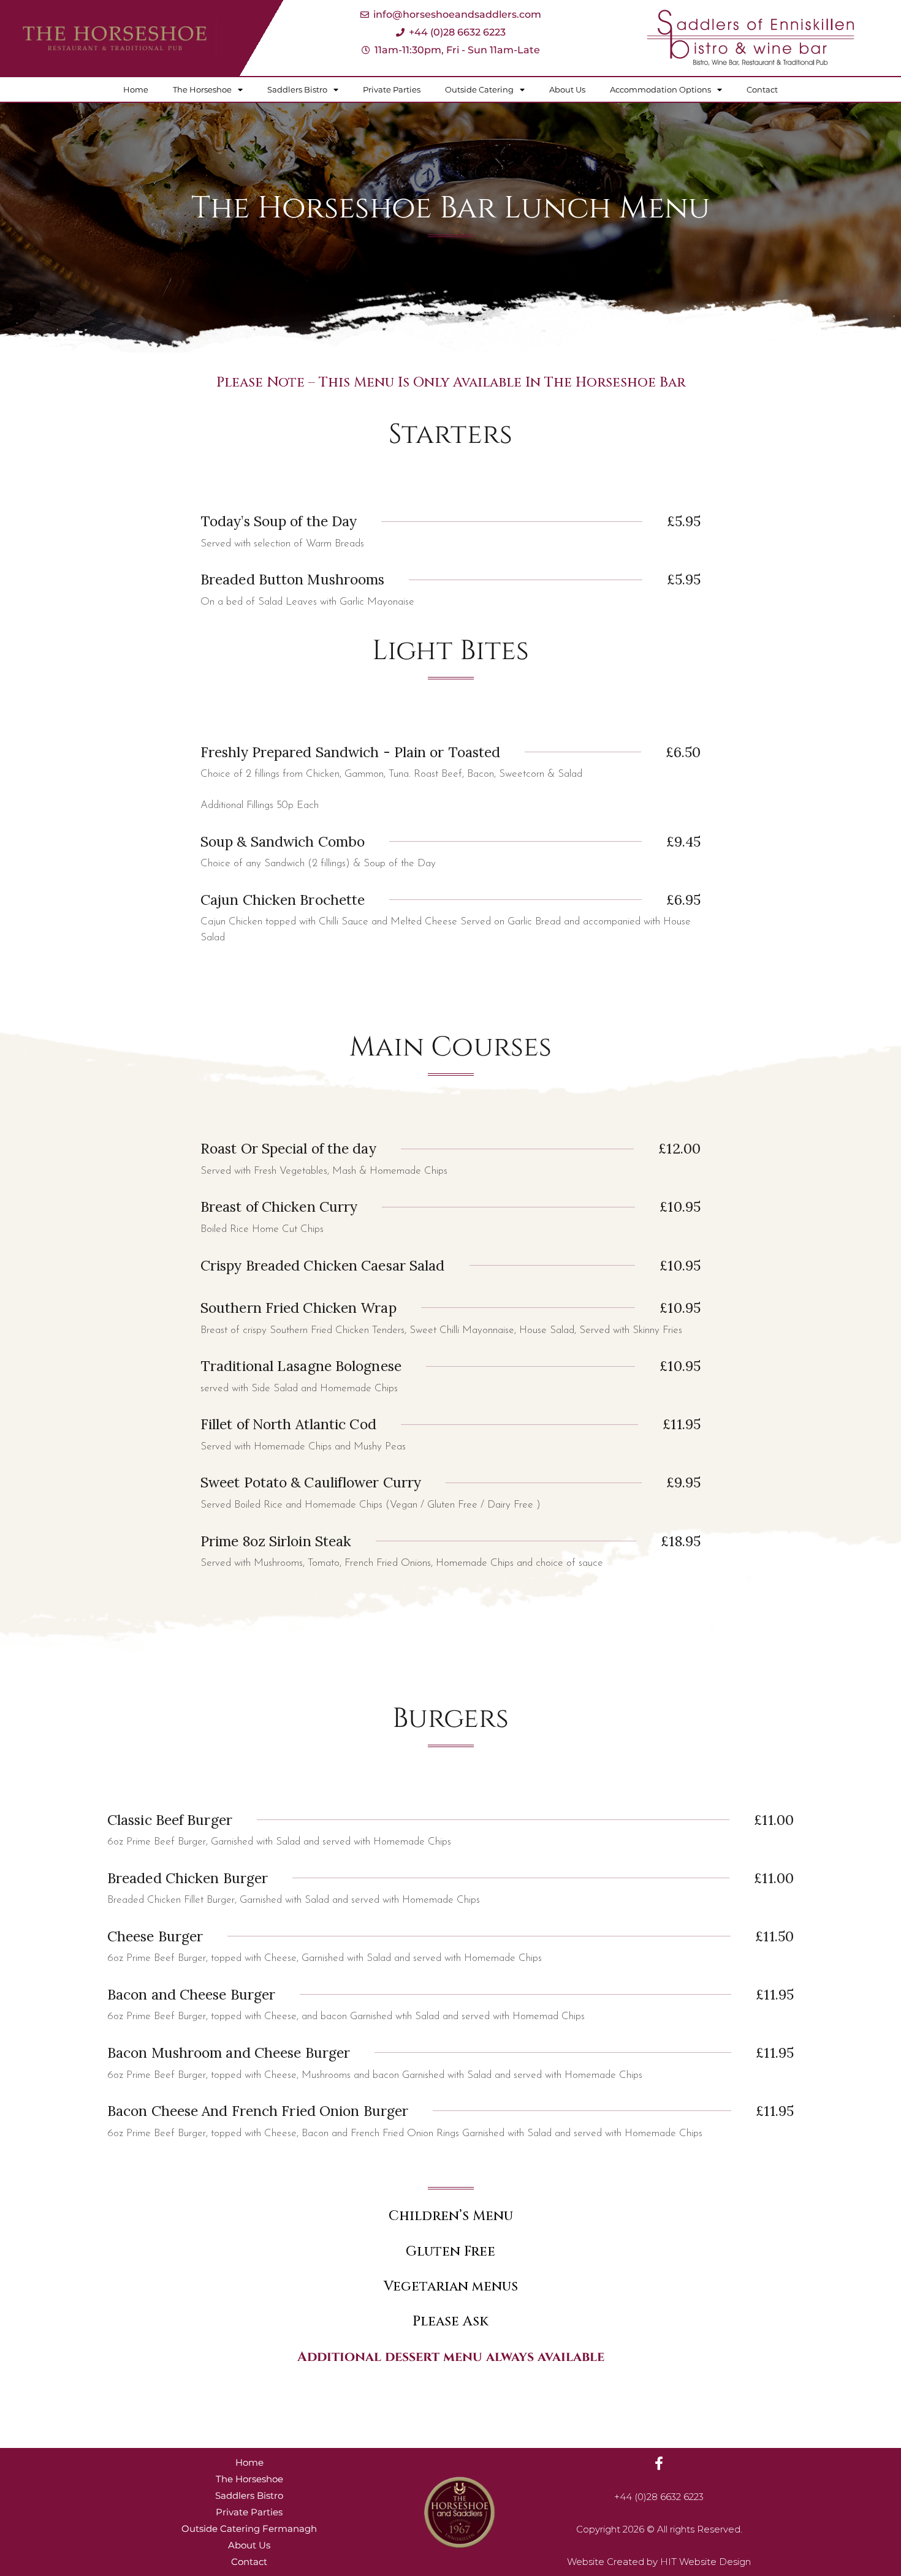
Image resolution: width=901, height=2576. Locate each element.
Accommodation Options (660, 89)
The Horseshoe (202, 89)
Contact (762, 89)
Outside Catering (479, 89)
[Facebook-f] (659, 2463)
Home (136, 89)
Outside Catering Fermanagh (249, 2529)
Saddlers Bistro (297, 89)
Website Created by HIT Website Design (659, 2562)
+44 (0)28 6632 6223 (659, 2497)
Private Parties (392, 89)
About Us (567, 89)
